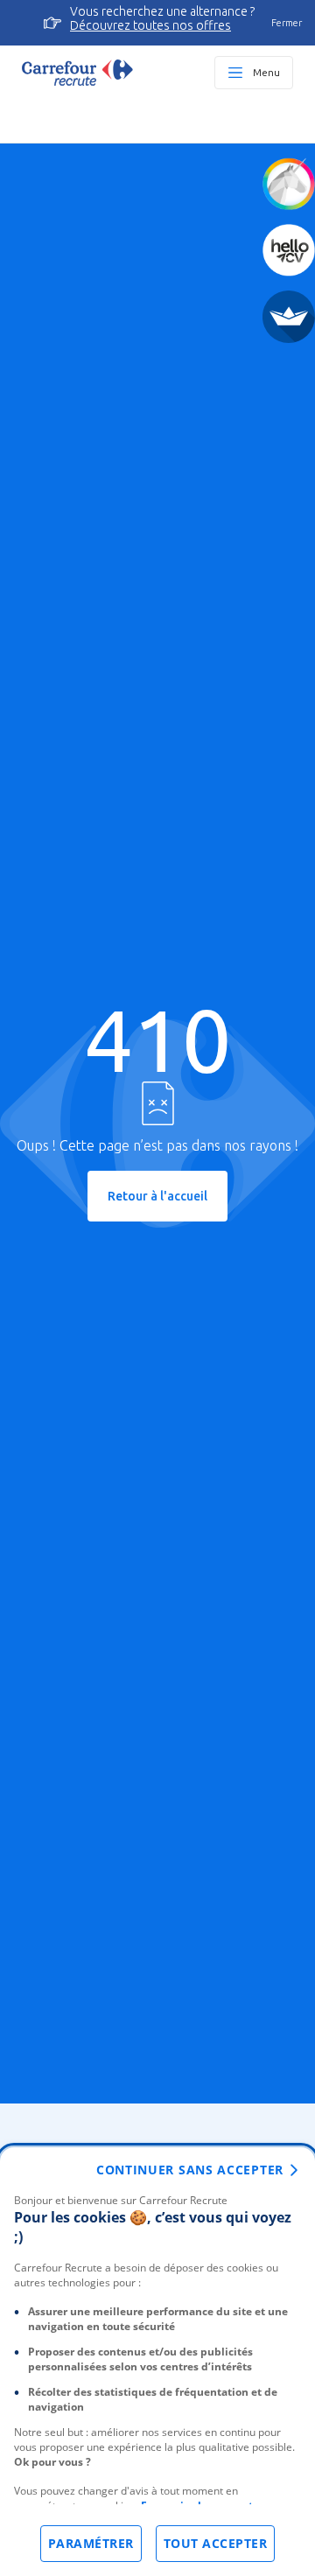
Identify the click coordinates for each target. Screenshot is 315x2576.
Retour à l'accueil (157, 1196)
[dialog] (157, 2362)
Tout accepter (216, 2543)
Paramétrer (91, 2543)
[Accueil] (77, 73)
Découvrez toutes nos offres (150, 25)
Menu (266, 72)
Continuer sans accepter (190, 2170)
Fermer (287, 23)
